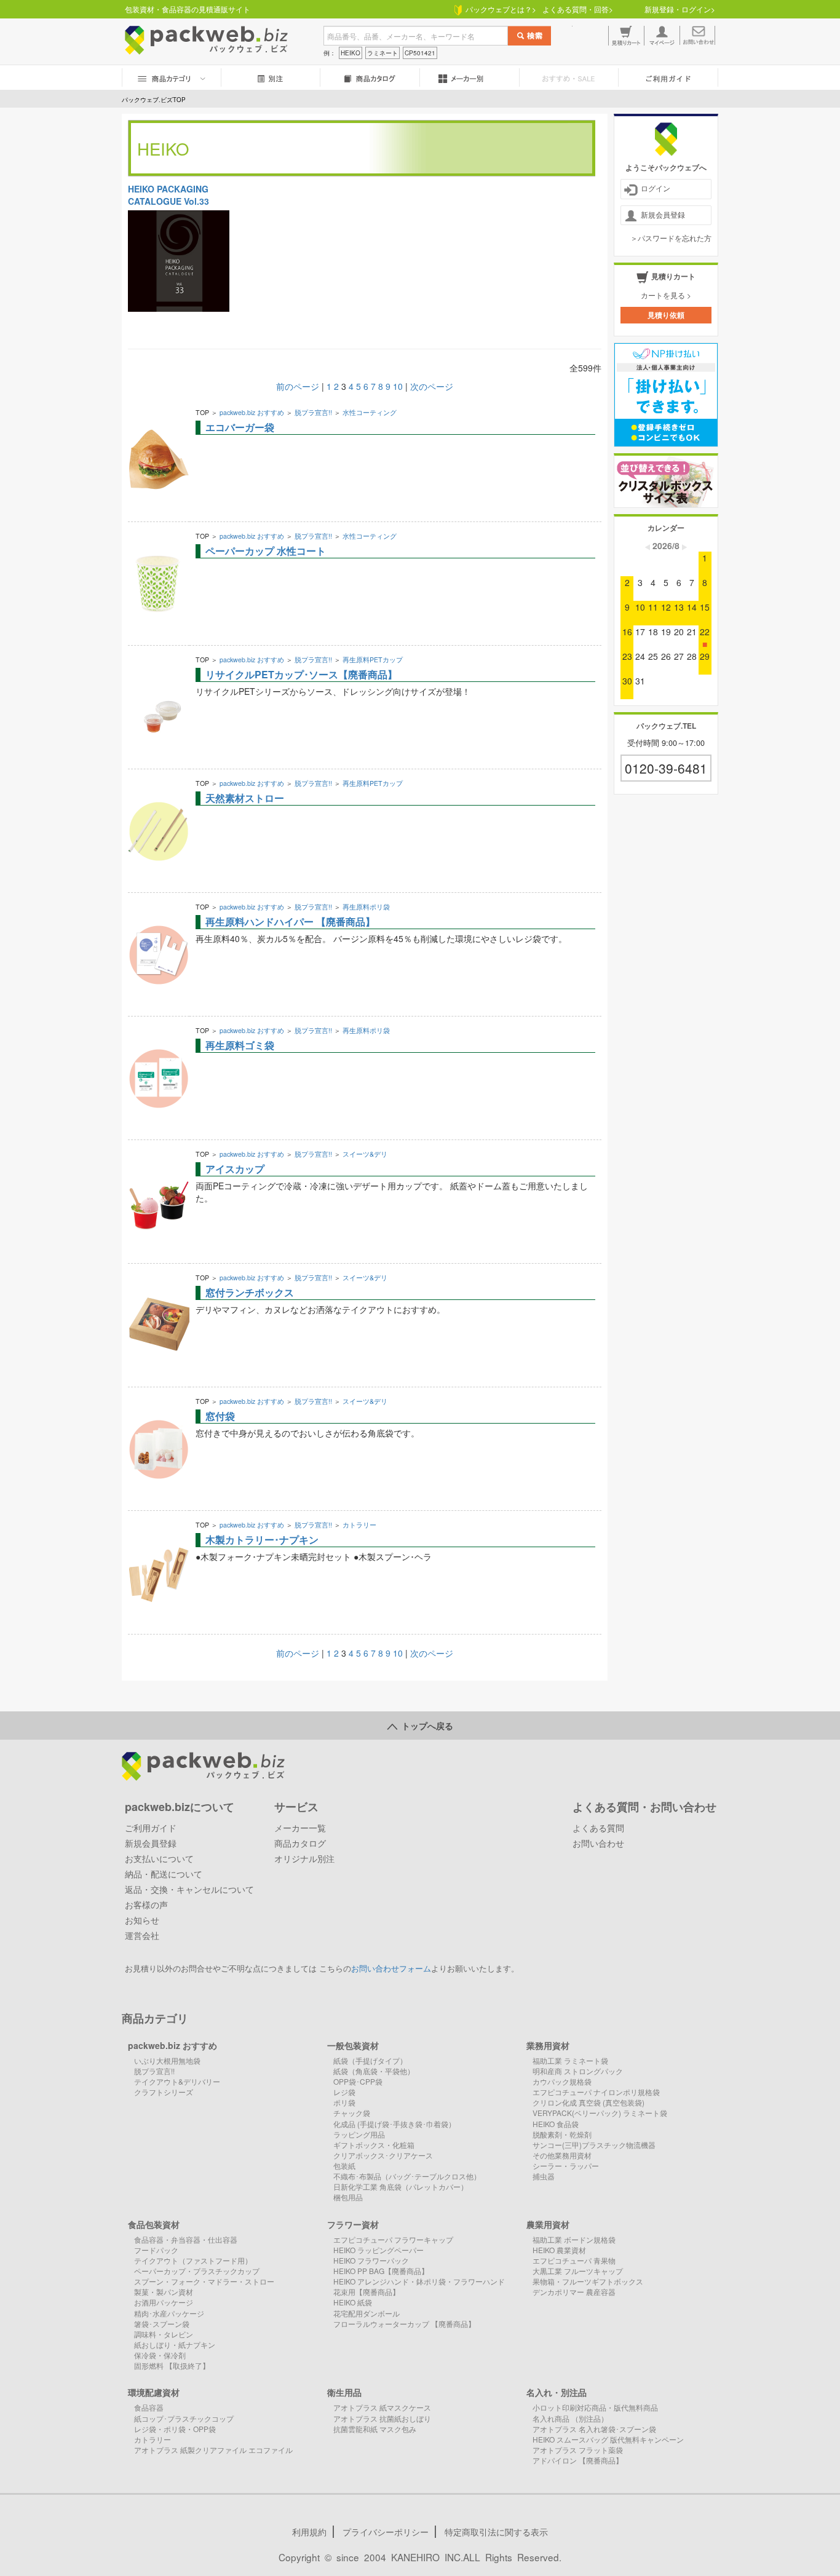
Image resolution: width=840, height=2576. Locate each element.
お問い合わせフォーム (391, 1968)
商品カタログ (300, 1843)
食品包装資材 (154, 2224)
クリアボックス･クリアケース (383, 2155)
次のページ (432, 386)
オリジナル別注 (304, 1858)
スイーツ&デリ (365, 1154)
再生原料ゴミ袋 (240, 1045)
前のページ (298, 386)
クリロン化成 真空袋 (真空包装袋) (588, 2102)
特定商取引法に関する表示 (496, 2532)
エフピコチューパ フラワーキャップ (393, 2239)
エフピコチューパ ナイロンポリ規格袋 (596, 2092)
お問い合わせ (598, 1843)
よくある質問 (598, 1828)
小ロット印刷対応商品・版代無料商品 (595, 2407)
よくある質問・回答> (578, 9)
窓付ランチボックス (250, 1292)
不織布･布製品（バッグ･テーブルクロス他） (407, 2176)
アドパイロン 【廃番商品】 (578, 2460)
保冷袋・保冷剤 (160, 2355)
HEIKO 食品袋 (556, 2124)
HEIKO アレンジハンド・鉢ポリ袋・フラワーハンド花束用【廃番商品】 (419, 2286)
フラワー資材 (353, 2224)
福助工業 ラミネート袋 (570, 2060)
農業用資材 (548, 2224)
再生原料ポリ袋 (366, 907)
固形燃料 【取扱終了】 (172, 2365)
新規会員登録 (663, 214)
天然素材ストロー (245, 798)
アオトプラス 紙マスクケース (382, 2407)
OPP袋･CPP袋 (358, 2081)
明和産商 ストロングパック (578, 2071)
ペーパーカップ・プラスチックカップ (197, 2271)
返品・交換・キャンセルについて (189, 1889)
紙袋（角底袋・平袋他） (374, 2071)
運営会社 (142, 1935)
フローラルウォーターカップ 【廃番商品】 (404, 2324)
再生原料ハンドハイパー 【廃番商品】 (290, 921)
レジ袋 (344, 2092)
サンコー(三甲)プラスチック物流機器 (594, 2145)
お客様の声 (146, 1904)
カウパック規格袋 (562, 2081)
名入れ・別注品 (557, 2392)
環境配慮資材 (154, 2392)
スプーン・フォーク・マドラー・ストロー (204, 2281)
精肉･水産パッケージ (169, 2313)
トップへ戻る (425, 1726)
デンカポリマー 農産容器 (574, 2292)
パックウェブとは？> (499, 9)
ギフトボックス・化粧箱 (374, 2145)
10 (398, 386)
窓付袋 (220, 1416)
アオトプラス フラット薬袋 (578, 2450)
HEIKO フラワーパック (371, 2260)
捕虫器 (544, 2176)
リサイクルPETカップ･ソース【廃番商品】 (301, 674)
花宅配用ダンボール (367, 2313)
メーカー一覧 (300, 1828)
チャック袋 (352, 2113)
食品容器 (149, 2407)
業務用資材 (548, 2045)
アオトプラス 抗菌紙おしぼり (382, 2418)
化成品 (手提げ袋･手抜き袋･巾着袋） (394, 2124)
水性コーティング (370, 412)
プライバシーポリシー (386, 2532)
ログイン (656, 188)
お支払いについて (159, 1858)
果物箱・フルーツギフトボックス (588, 2281)
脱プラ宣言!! (313, 412)
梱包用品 (348, 2197)
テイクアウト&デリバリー (177, 2081)
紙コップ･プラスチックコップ (184, 2418)
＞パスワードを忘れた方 (671, 238)
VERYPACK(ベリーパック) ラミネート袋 (600, 2113)
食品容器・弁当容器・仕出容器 (186, 2239)
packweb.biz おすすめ (252, 412)
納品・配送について (164, 1874)
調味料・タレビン (164, 2334)
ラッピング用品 (359, 2134)
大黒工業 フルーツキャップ (578, 2271)
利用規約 (309, 2532)
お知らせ (142, 1920)
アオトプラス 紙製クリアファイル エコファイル (213, 2450)
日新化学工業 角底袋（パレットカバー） (401, 2186)
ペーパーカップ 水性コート (266, 551)
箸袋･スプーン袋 (162, 2324)
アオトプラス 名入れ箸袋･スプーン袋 (594, 2429)
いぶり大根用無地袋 (167, 2060)
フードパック (156, 2250)
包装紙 (344, 2166)
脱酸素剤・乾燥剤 (562, 2134)
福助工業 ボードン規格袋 (574, 2239)
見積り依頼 (666, 315)
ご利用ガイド (151, 1828)
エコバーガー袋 (240, 427)
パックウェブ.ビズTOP (154, 100)
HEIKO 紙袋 (353, 2302)
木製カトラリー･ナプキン (262, 1540)
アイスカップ (235, 1169)
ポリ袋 (344, 2102)
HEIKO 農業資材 (559, 2250)
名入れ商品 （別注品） (570, 2418)
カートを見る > (666, 295)
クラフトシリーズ (164, 2092)
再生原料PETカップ (373, 660)
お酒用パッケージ (164, 2302)
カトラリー (359, 1525)
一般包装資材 (353, 2045)
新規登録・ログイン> (680, 9)
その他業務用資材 (562, 2155)
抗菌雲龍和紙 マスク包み (375, 2429)
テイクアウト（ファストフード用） (193, 2260)
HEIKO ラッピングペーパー (378, 2250)
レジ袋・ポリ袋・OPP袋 (175, 2429)
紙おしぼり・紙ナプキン (175, 2344)
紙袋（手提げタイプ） (370, 2060)
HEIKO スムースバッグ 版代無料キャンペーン (608, 2439)
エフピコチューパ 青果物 (574, 2260)
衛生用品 (344, 2392)
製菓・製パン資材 (164, 2292)
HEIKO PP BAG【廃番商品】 (381, 2271)
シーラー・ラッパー (566, 2166)
